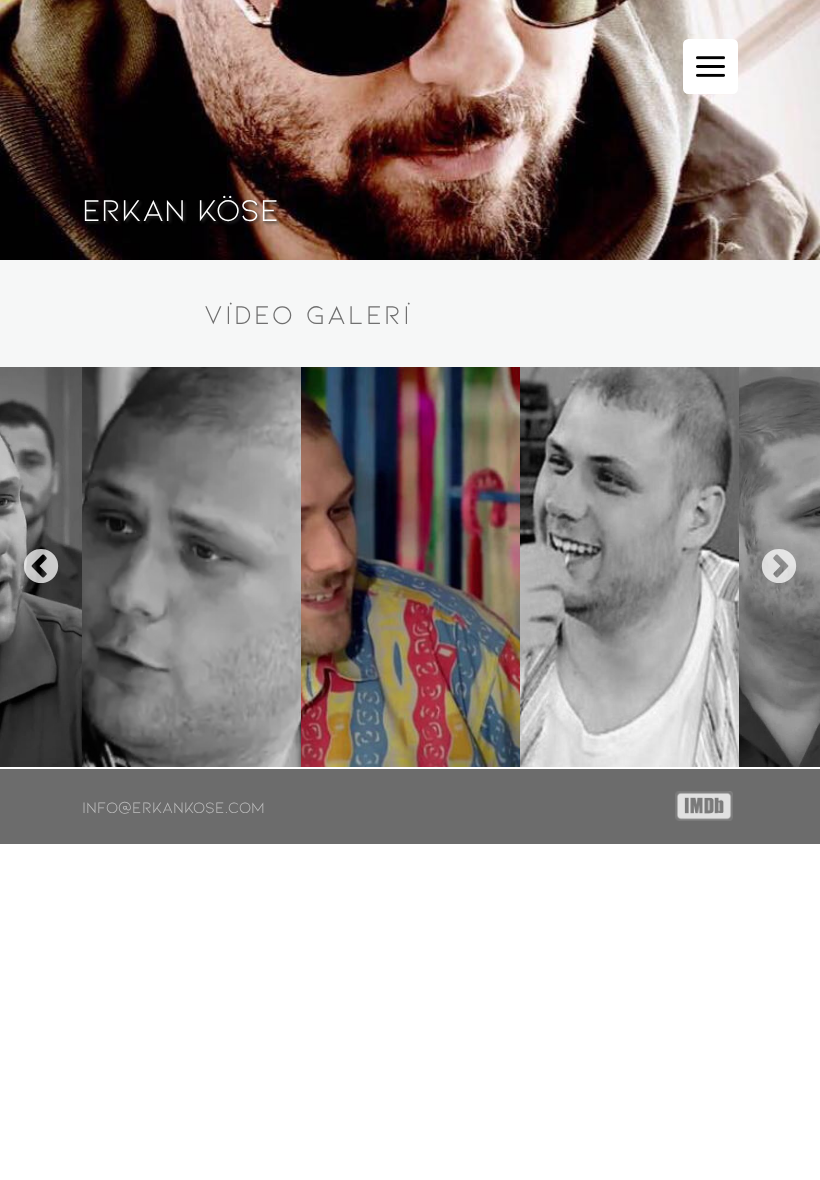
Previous (41, 568)
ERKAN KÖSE (180, 208)
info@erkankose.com (173, 807)
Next (779, 568)
